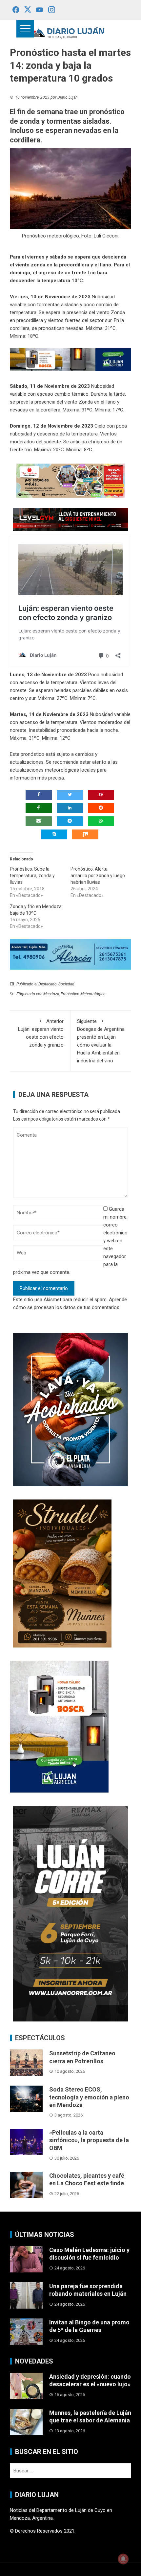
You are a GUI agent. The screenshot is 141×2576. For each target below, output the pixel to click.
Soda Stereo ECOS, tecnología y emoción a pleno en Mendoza (89, 2097)
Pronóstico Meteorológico (83, 994)
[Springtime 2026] (70, 481)
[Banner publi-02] (70, 1913)
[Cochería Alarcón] (70, 954)
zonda (39, 265)
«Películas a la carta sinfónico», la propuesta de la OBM (89, 2140)
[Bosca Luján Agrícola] (70, 359)
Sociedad (66, 984)
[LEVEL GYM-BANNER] (70, 519)
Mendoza (51, 994)
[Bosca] (59, 1726)
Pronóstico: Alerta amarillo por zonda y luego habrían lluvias (98, 876)
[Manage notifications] (123, 2559)
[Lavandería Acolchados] (70, 1409)
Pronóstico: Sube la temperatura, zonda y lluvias (32, 876)
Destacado (48, 984)
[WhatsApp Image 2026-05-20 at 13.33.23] (62, 1573)
